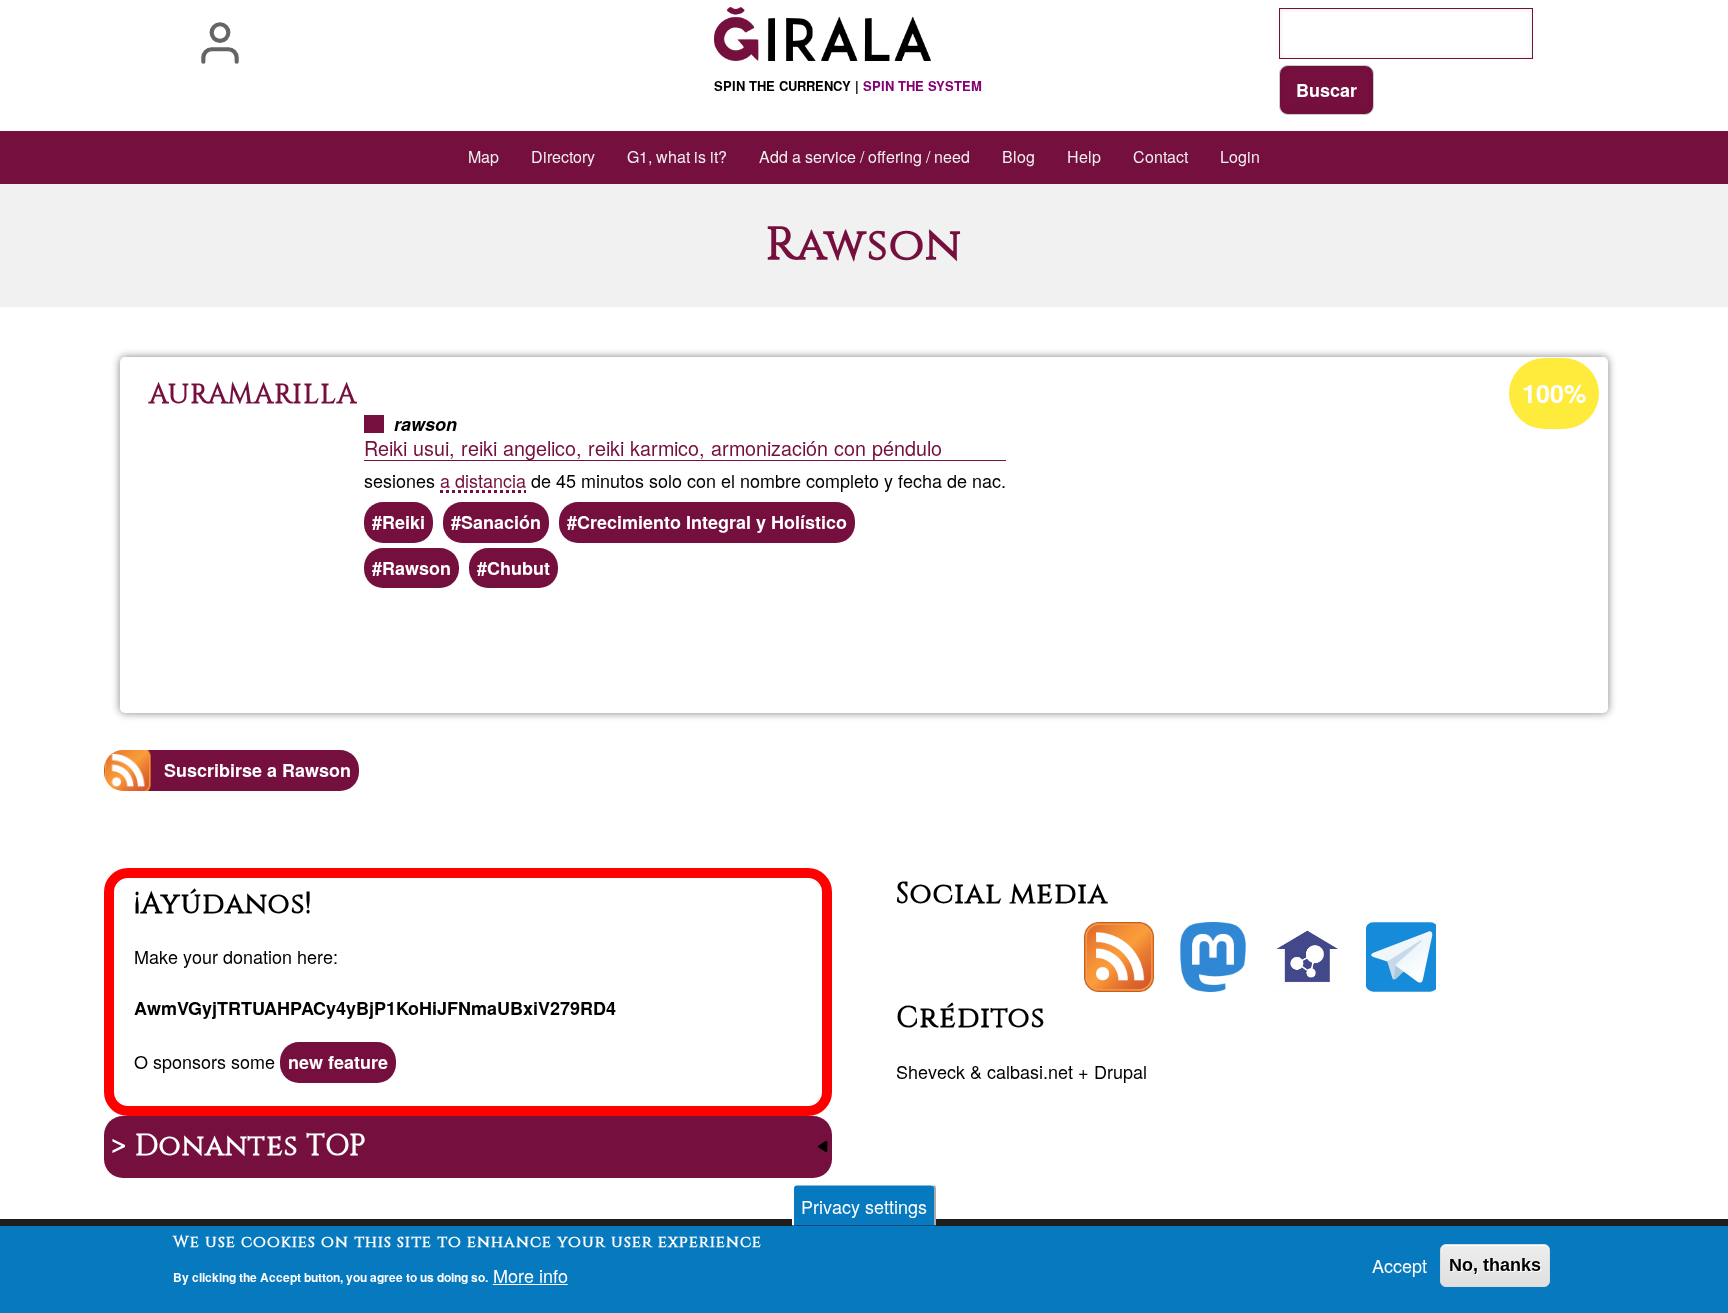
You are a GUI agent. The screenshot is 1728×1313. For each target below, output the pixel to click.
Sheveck (930, 1071)
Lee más (878, 644)
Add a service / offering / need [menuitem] (864, 156)
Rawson (416, 568)
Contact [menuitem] (1160, 156)
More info (530, 1275)
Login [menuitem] (1240, 156)
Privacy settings (864, 1206)
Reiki (403, 522)
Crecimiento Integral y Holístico (712, 522)
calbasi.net (1030, 1071)
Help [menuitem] (1084, 156)
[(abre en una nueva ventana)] (1213, 957)
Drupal (1120, 1071)
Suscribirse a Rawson (257, 770)
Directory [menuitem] (563, 156)
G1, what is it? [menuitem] (677, 156)
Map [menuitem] (483, 156)
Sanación (501, 522)
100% (1554, 393)
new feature (338, 1062)
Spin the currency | (848, 85)
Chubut (518, 568)
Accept (1399, 1265)
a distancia (483, 480)
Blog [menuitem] (1018, 156)
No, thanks (1495, 1265)
